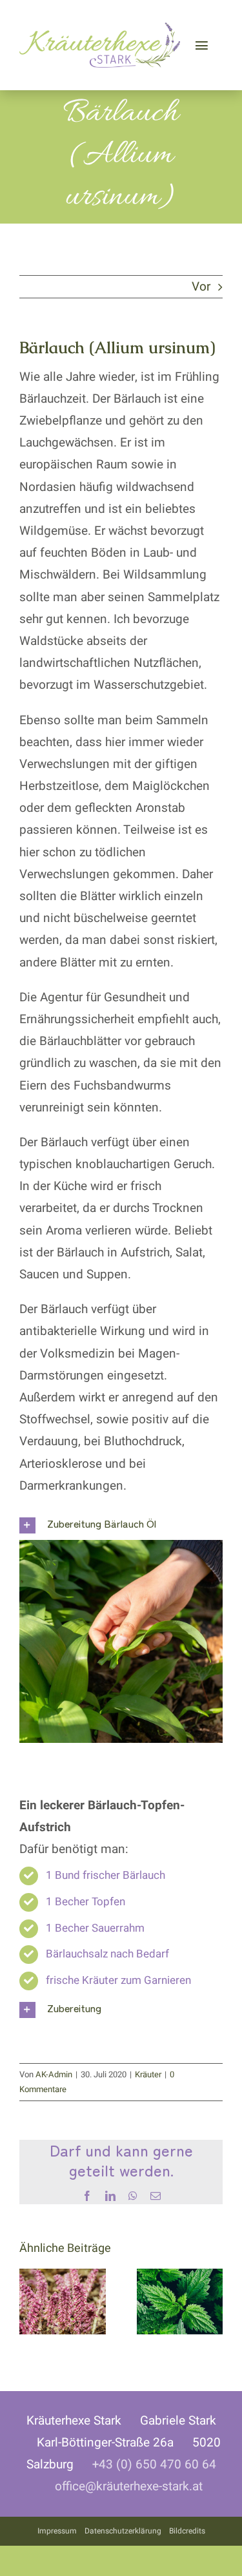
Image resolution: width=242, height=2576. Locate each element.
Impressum (57, 2531)
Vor (201, 287)
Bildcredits (187, 2531)
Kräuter (148, 2074)
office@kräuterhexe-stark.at (129, 2486)
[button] (121, 1525)
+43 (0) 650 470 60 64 (154, 2465)
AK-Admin (54, 2074)
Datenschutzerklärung (123, 2531)
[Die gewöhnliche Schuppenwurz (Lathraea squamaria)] (63, 2278)
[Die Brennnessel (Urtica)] (180, 2278)
